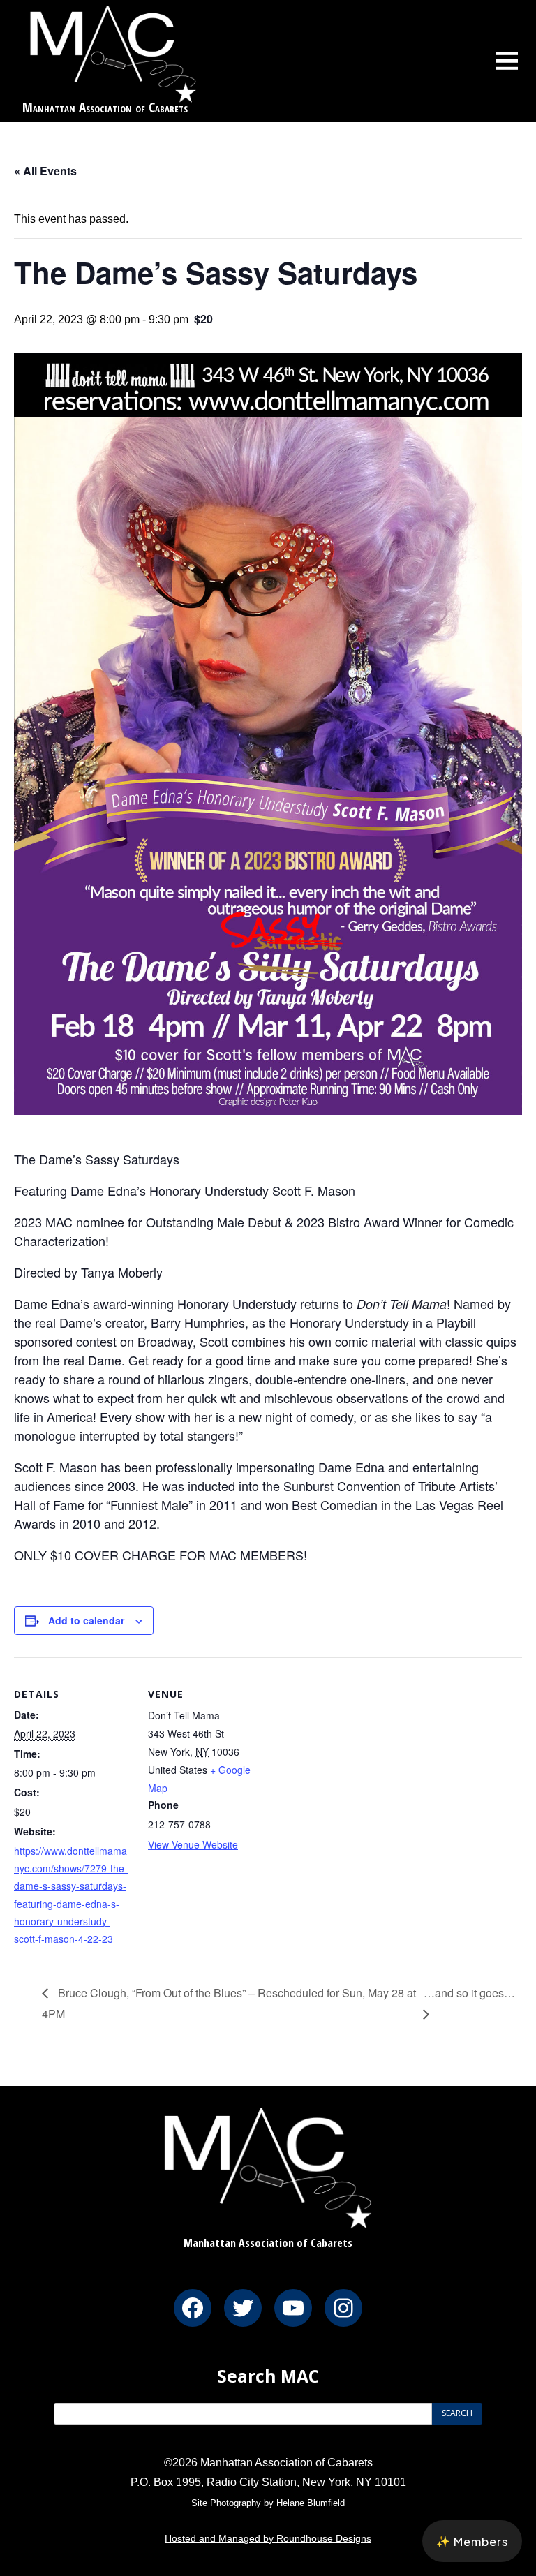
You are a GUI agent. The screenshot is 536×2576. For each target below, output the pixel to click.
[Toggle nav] (507, 61)
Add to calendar (86, 1620)
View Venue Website (193, 1844)
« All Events (45, 171)
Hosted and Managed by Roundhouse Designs (268, 2538)
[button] (472, 2541)
